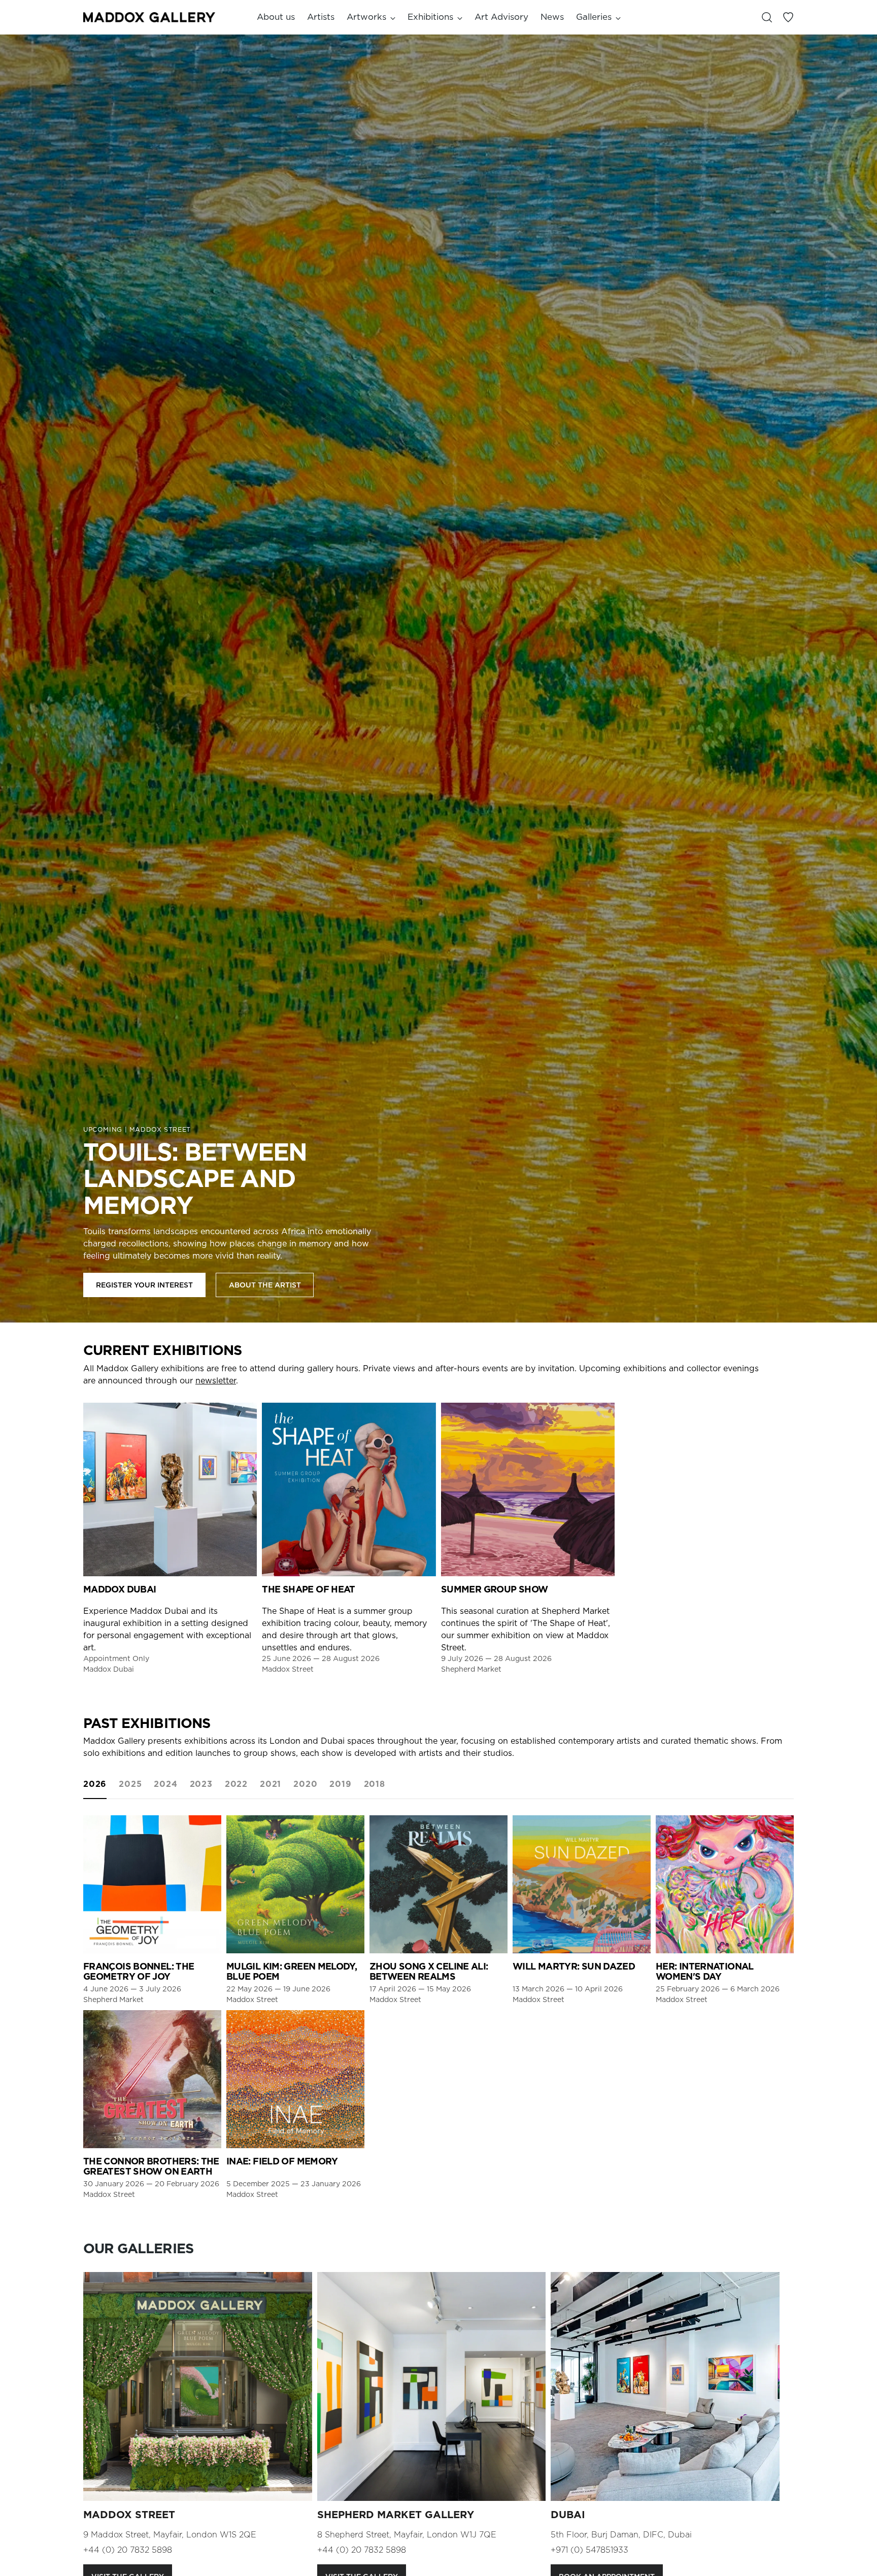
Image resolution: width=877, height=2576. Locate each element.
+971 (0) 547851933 (589, 2550)
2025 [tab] (130, 1784)
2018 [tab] (375, 1784)
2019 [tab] (340, 1784)
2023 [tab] (201, 1784)
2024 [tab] (165, 1784)
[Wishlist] (788, 17)
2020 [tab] (305, 1784)
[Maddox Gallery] (149, 17)
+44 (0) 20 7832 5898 (128, 2550)
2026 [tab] (95, 1784)
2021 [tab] (271, 1784)
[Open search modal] (767, 17)
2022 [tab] (236, 1784)
